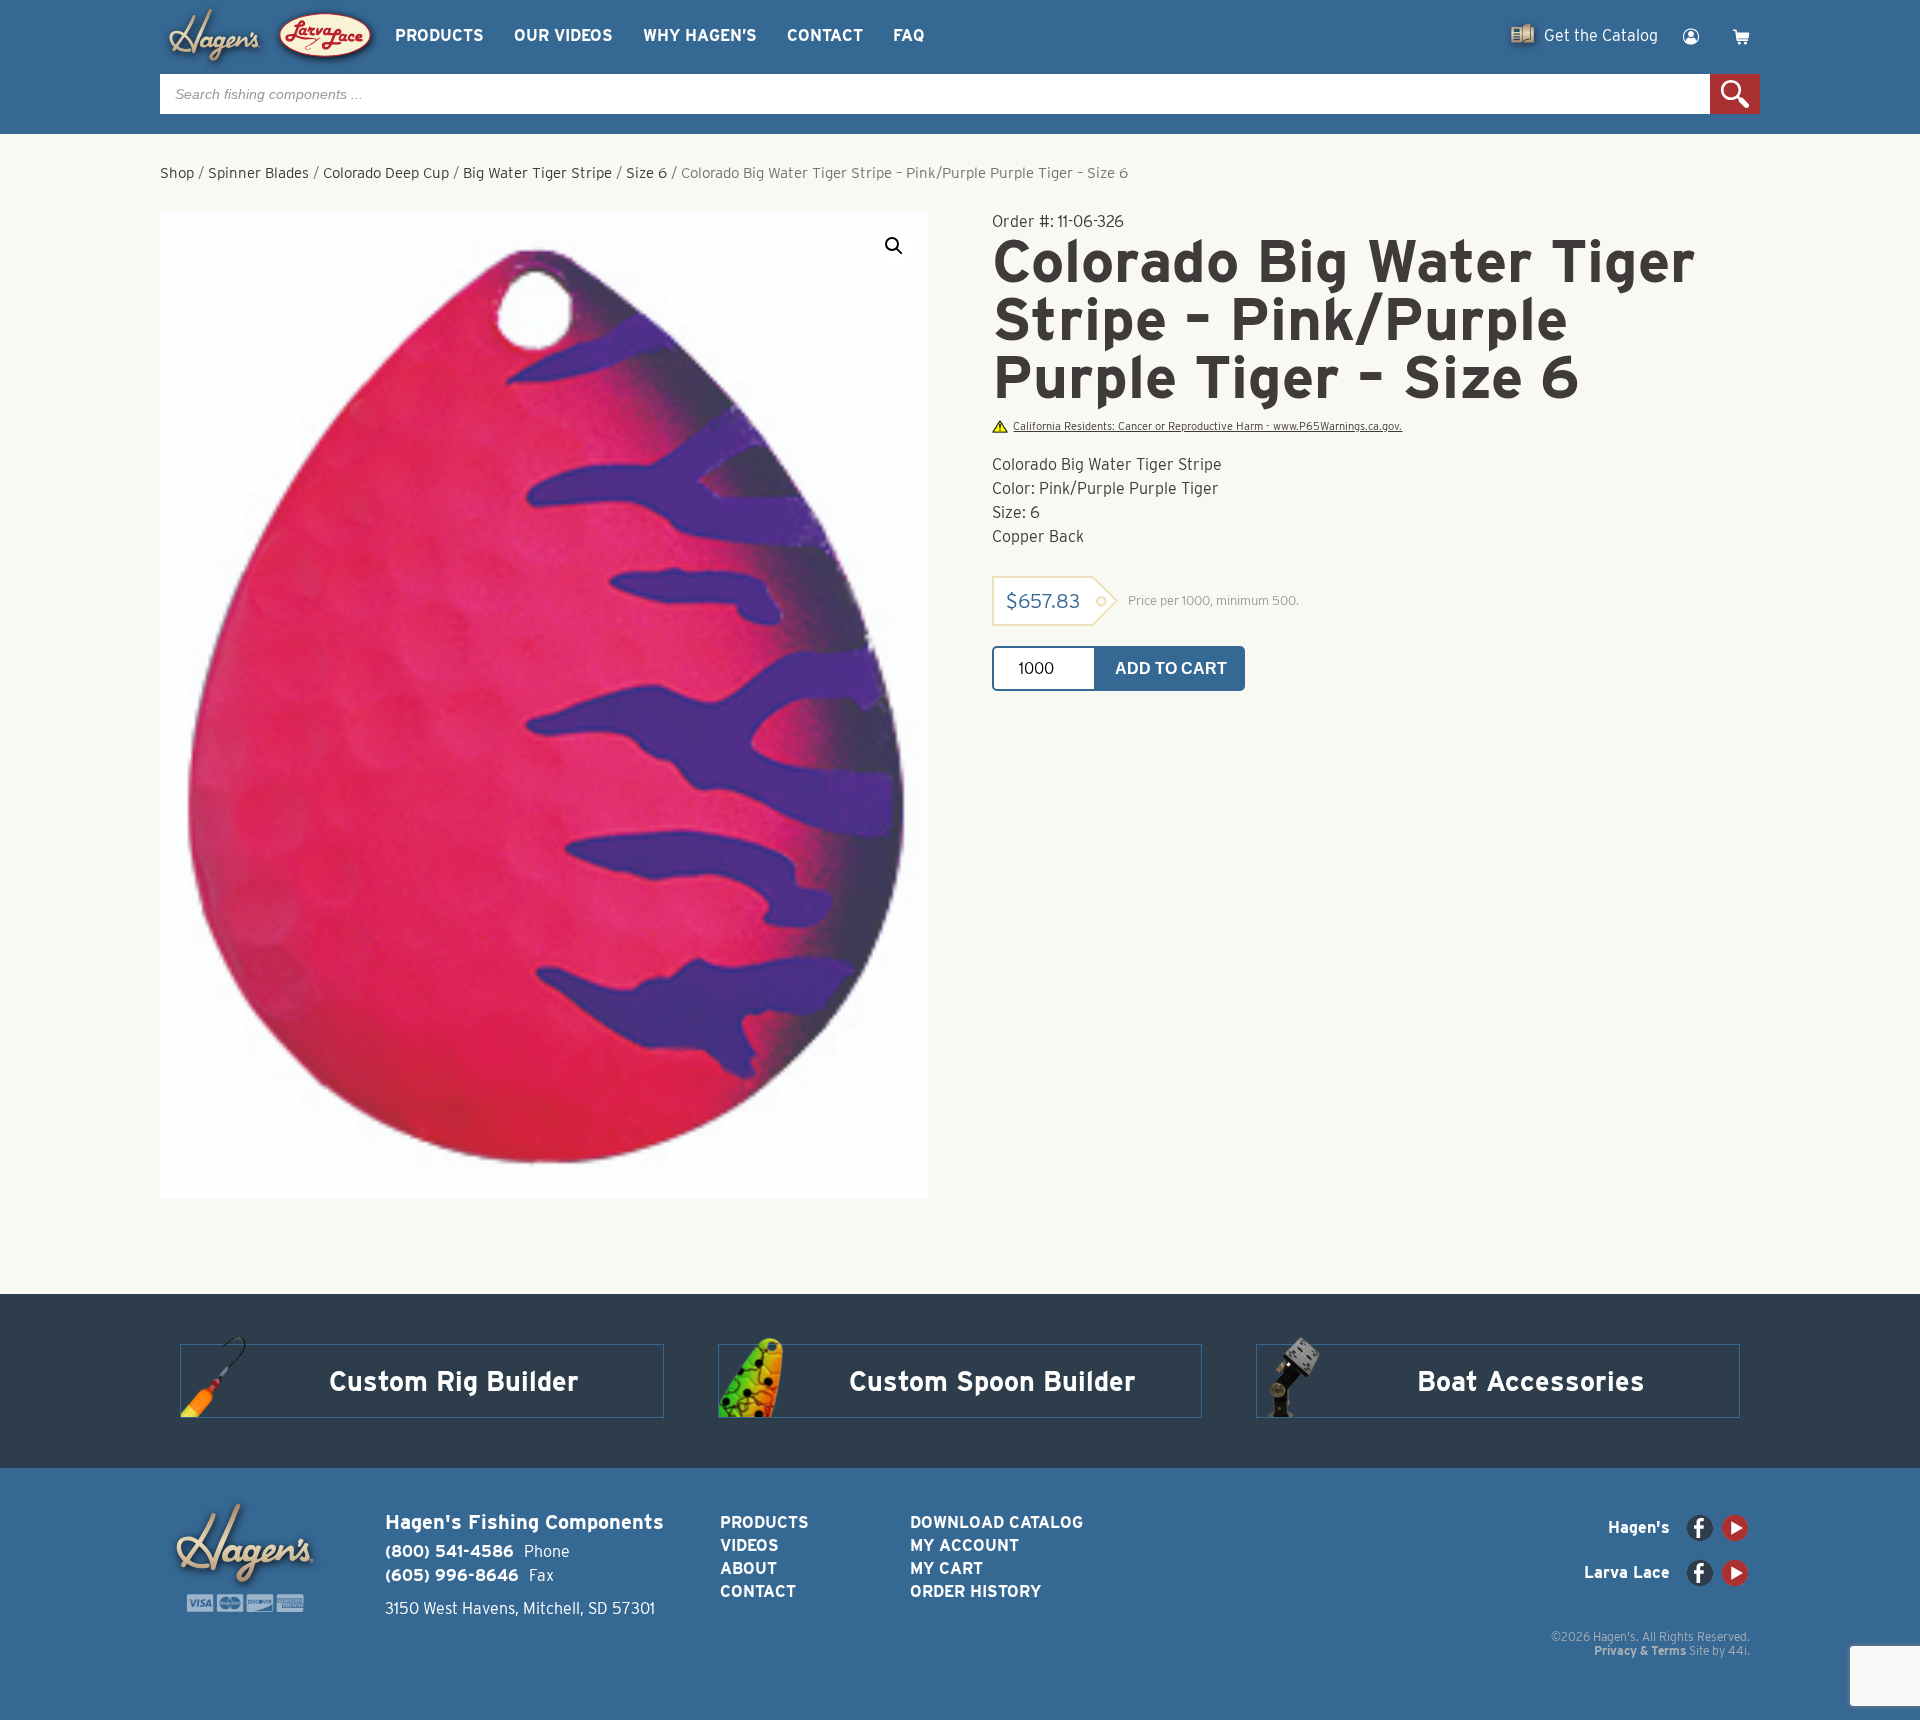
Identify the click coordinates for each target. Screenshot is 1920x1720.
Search (1735, 94)
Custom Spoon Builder (992, 1381)
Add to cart (1171, 668)
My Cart (946, 1568)
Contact (825, 35)
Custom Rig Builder (454, 1381)
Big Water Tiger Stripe (537, 173)
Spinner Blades (258, 173)
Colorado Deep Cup (386, 173)
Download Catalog (996, 1522)
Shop (177, 173)
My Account (964, 1545)
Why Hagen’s (700, 35)
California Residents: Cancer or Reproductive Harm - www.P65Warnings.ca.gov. (1207, 426)
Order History (975, 1591)
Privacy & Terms (1640, 1650)
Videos (749, 1545)
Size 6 (646, 173)
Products (439, 35)
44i (1737, 1650)
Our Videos (563, 35)
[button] (894, 246)
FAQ (908, 35)
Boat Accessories (1531, 1381)
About (748, 1568)
